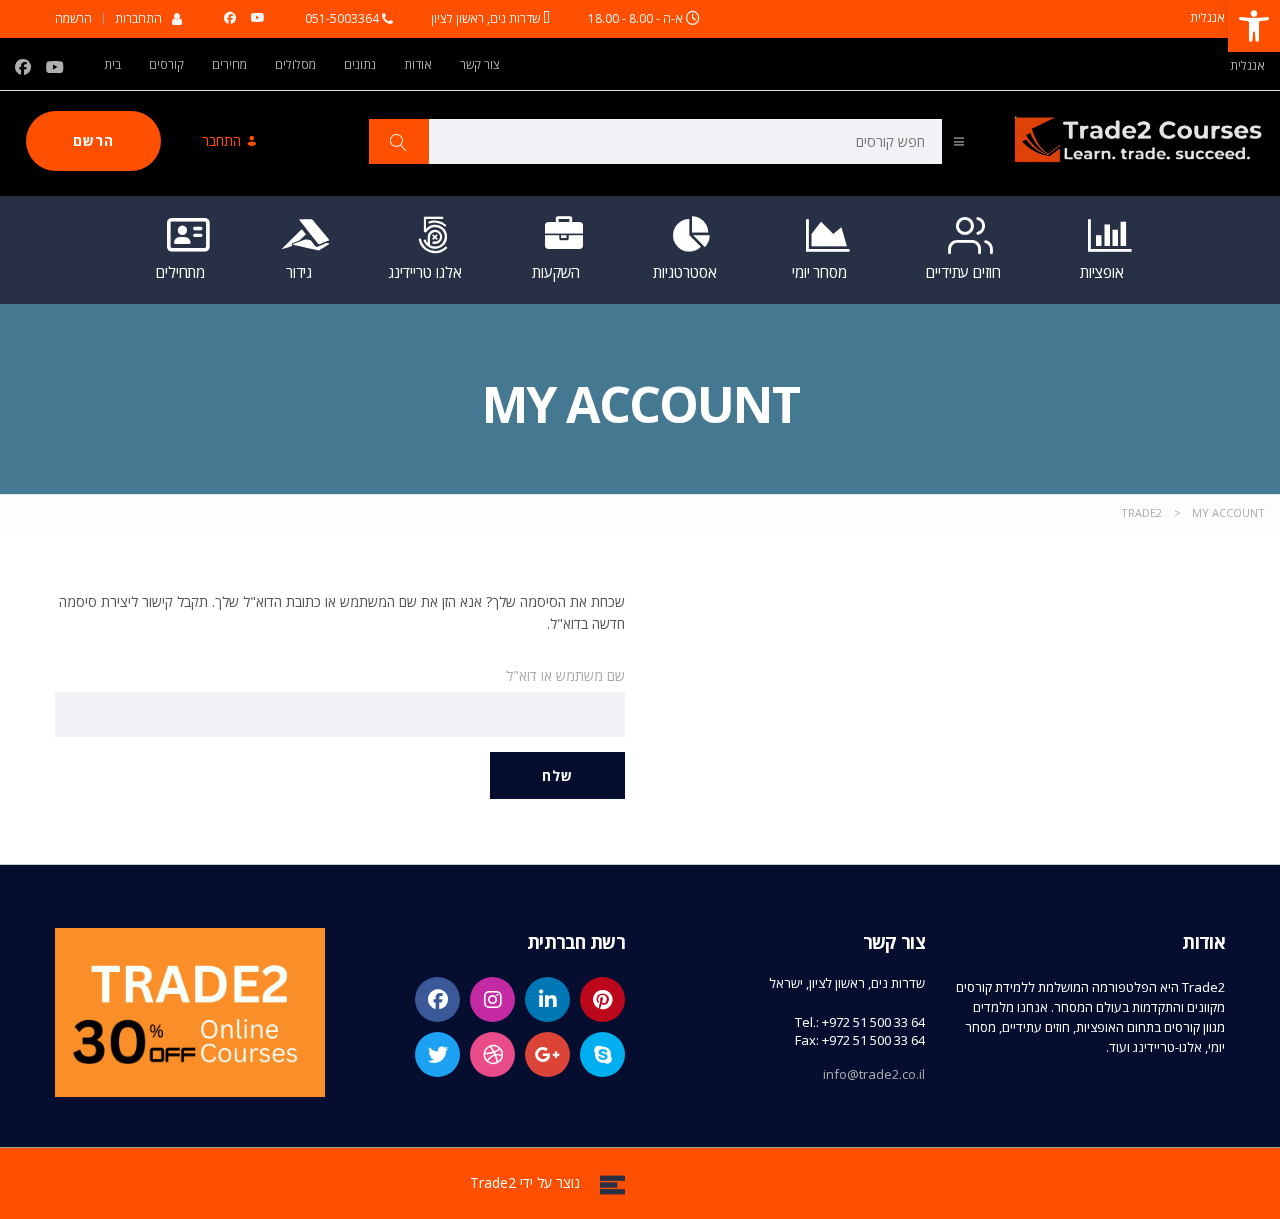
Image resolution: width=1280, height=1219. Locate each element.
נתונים (360, 64)
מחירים (229, 64)
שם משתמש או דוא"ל (565, 675)
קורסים (166, 64)
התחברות (138, 18)
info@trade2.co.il (874, 1074)
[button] (1254, 26)
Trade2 (493, 1182)
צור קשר (480, 64)
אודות (418, 64)
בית (112, 64)
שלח (557, 775)
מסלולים (295, 64)
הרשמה (73, 19)
